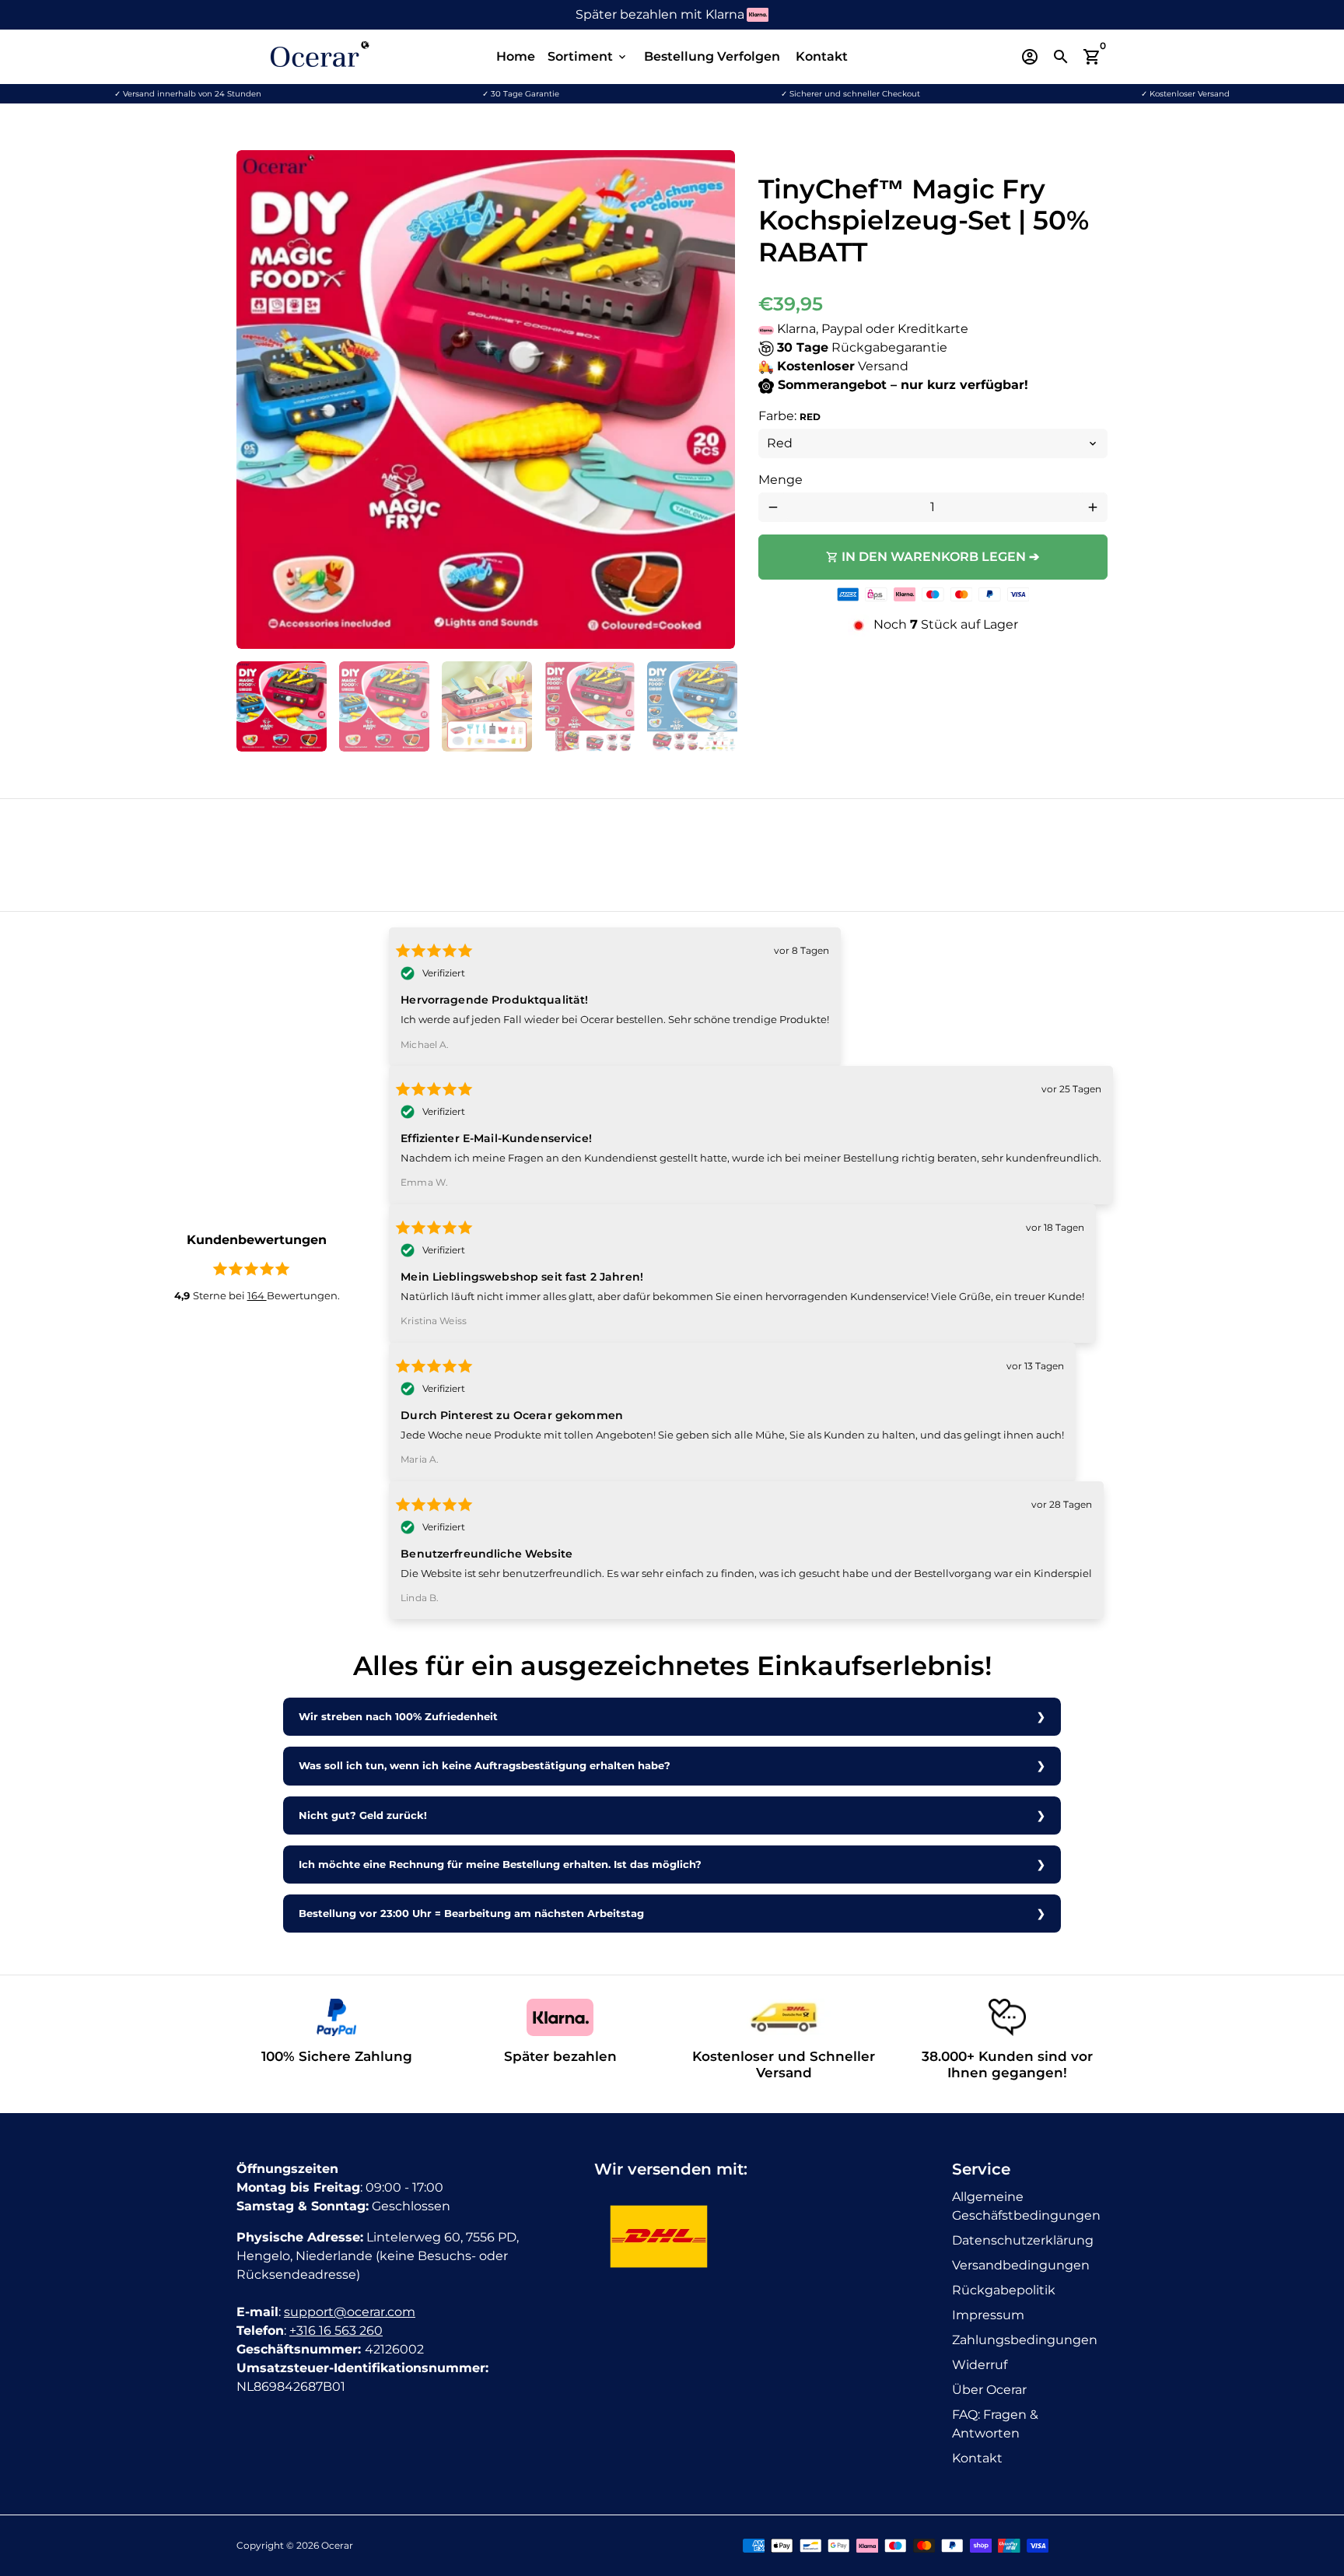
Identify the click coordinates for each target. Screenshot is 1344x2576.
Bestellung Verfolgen (712, 56)
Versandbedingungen (1021, 2265)
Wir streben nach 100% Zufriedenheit (398, 1717)
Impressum (988, 2315)
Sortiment (588, 56)
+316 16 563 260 (336, 2331)
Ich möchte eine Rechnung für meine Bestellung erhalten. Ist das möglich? (500, 1865)
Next (714, 400)
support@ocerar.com (350, 2312)
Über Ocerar (989, 2390)
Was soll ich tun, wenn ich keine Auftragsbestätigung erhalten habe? (485, 1766)
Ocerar (337, 2545)
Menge (780, 480)
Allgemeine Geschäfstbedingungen (1026, 2206)
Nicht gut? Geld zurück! (363, 1815)
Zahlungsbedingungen (1025, 2340)
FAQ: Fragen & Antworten (995, 2424)
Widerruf (980, 2365)
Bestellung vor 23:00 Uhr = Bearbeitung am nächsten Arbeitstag (471, 1914)
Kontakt (822, 56)
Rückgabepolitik (1004, 2290)
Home (516, 56)
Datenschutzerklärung (1023, 2240)
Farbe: (789, 416)
